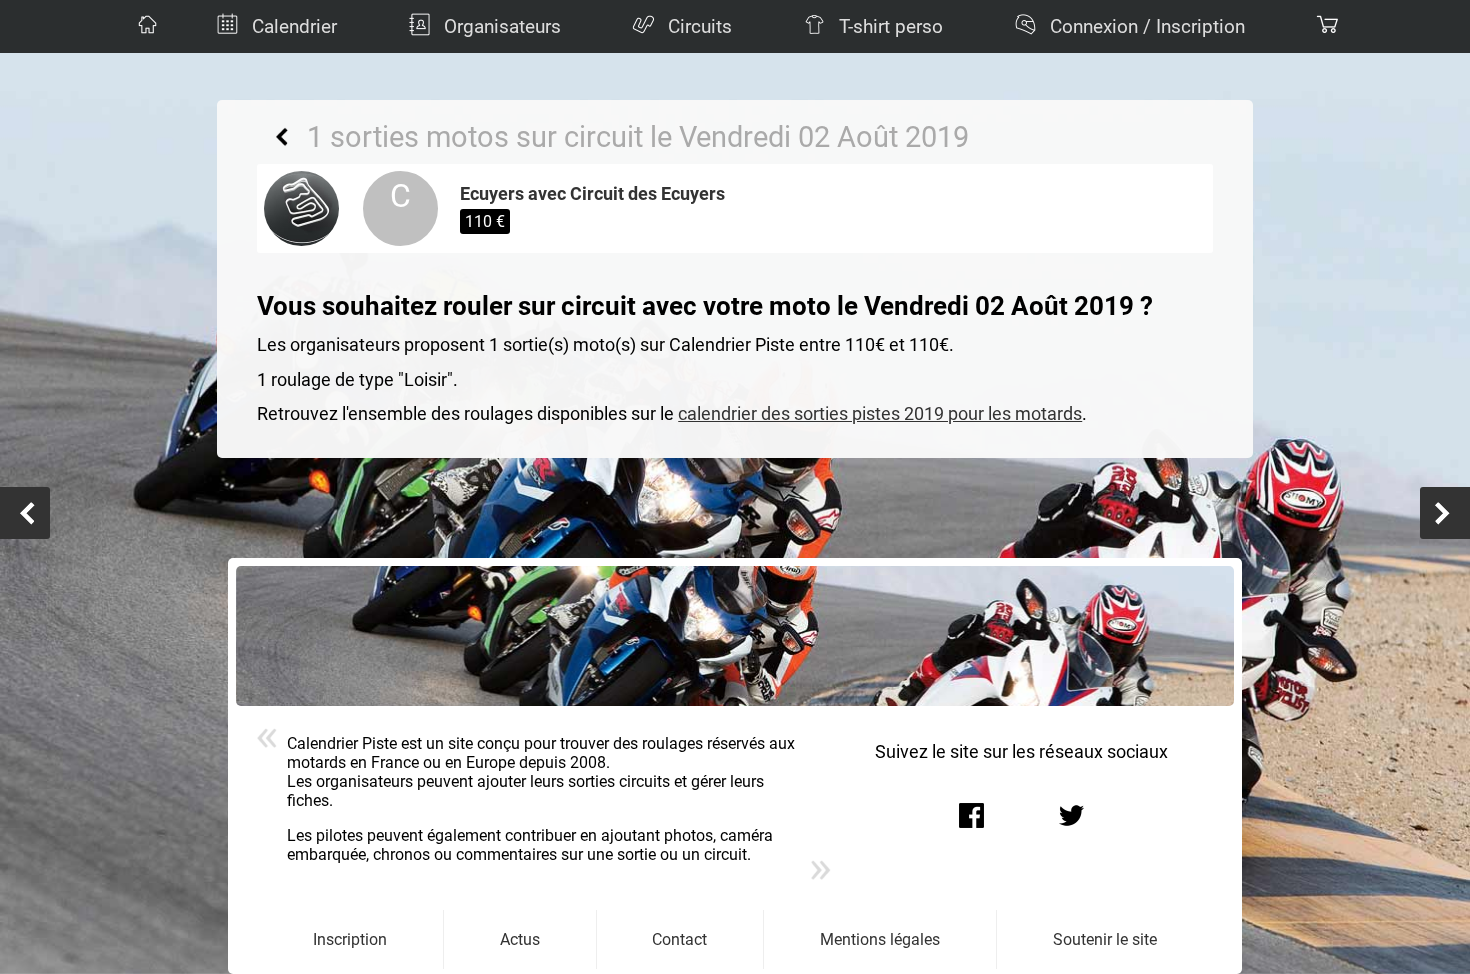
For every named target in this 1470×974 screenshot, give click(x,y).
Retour (282, 137)
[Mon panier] (1325, 26)
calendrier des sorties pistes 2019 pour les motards (880, 414)
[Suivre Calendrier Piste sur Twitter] (1072, 816)
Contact (679, 939)
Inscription (350, 939)
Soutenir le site (1105, 939)
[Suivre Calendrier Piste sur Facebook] (972, 816)
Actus (520, 939)
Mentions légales (880, 939)
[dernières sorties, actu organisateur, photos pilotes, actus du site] (145, 26)
